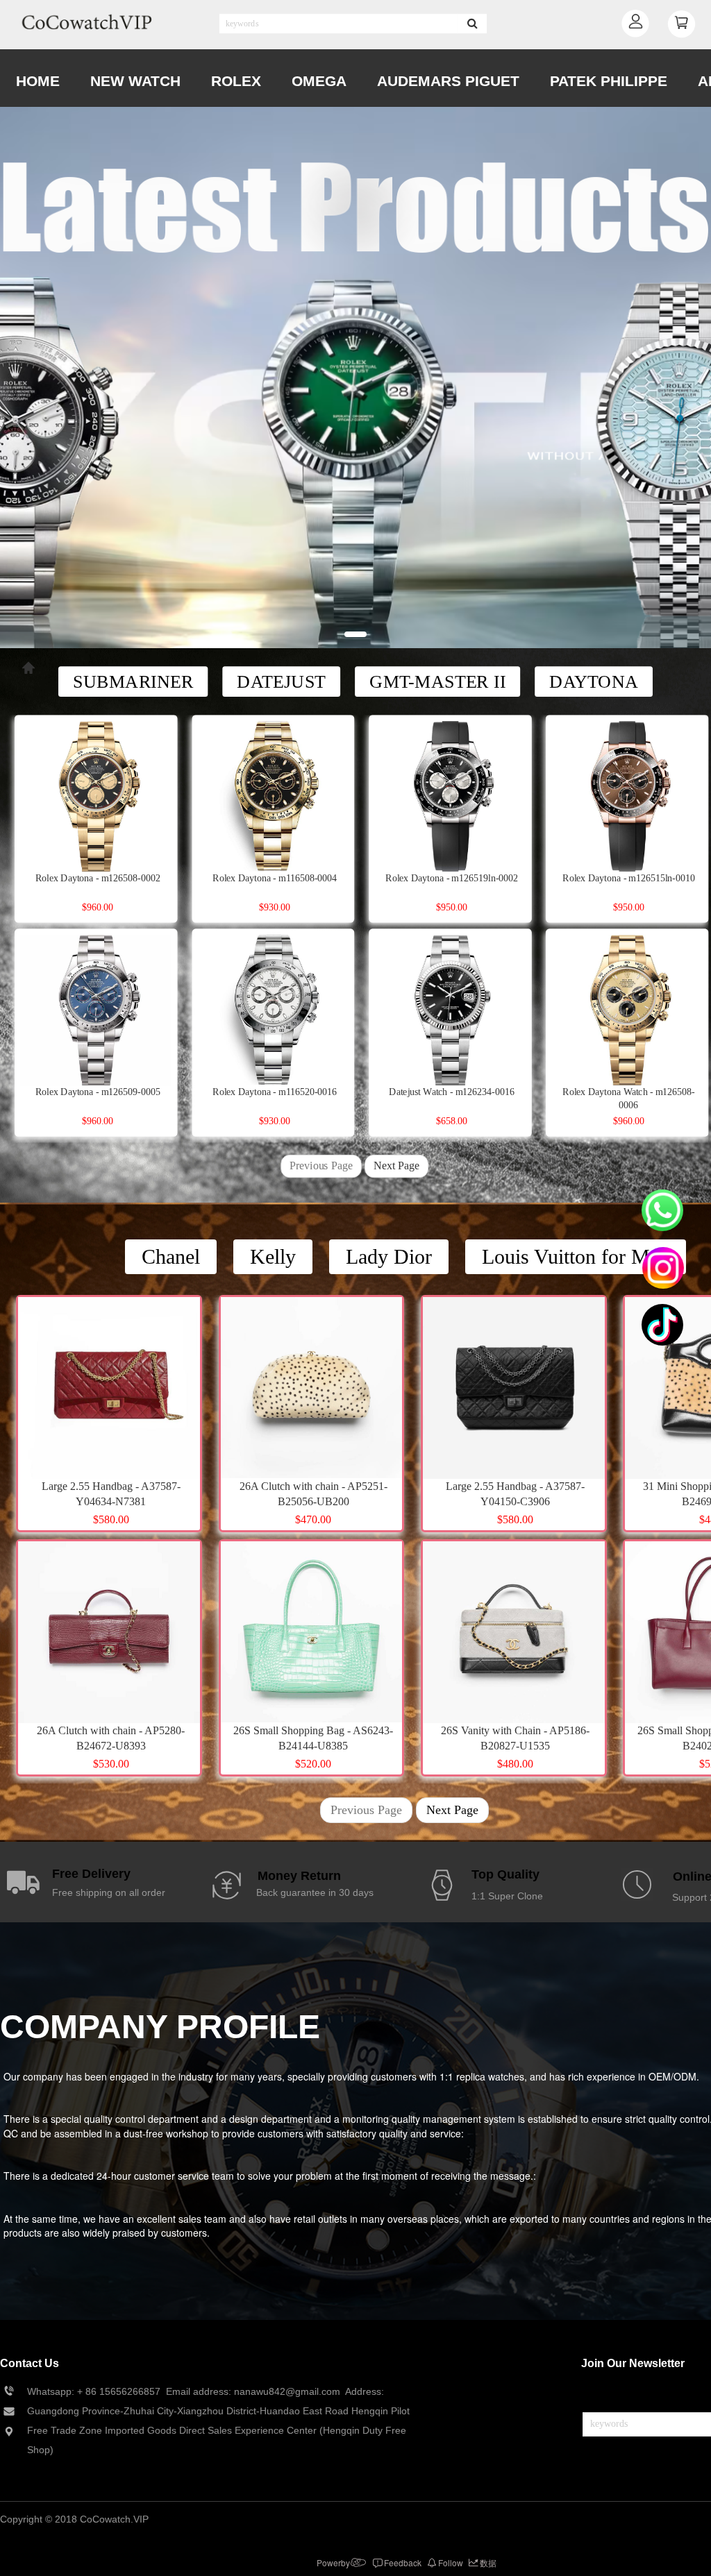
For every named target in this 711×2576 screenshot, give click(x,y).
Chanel (171, 1256)
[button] (355, 634)
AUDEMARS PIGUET (448, 81)
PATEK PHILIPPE (609, 81)
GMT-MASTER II (437, 681)
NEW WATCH (135, 81)
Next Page (396, 1166)
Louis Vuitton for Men (576, 1256)
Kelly (273, 1256)
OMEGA (319, 81)
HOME (38, 81)
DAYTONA (594, 681)
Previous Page (321, 1166)
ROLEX (236, 81)
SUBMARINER (133, 681)
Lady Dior (389, 1256)
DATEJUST (281, 681)
